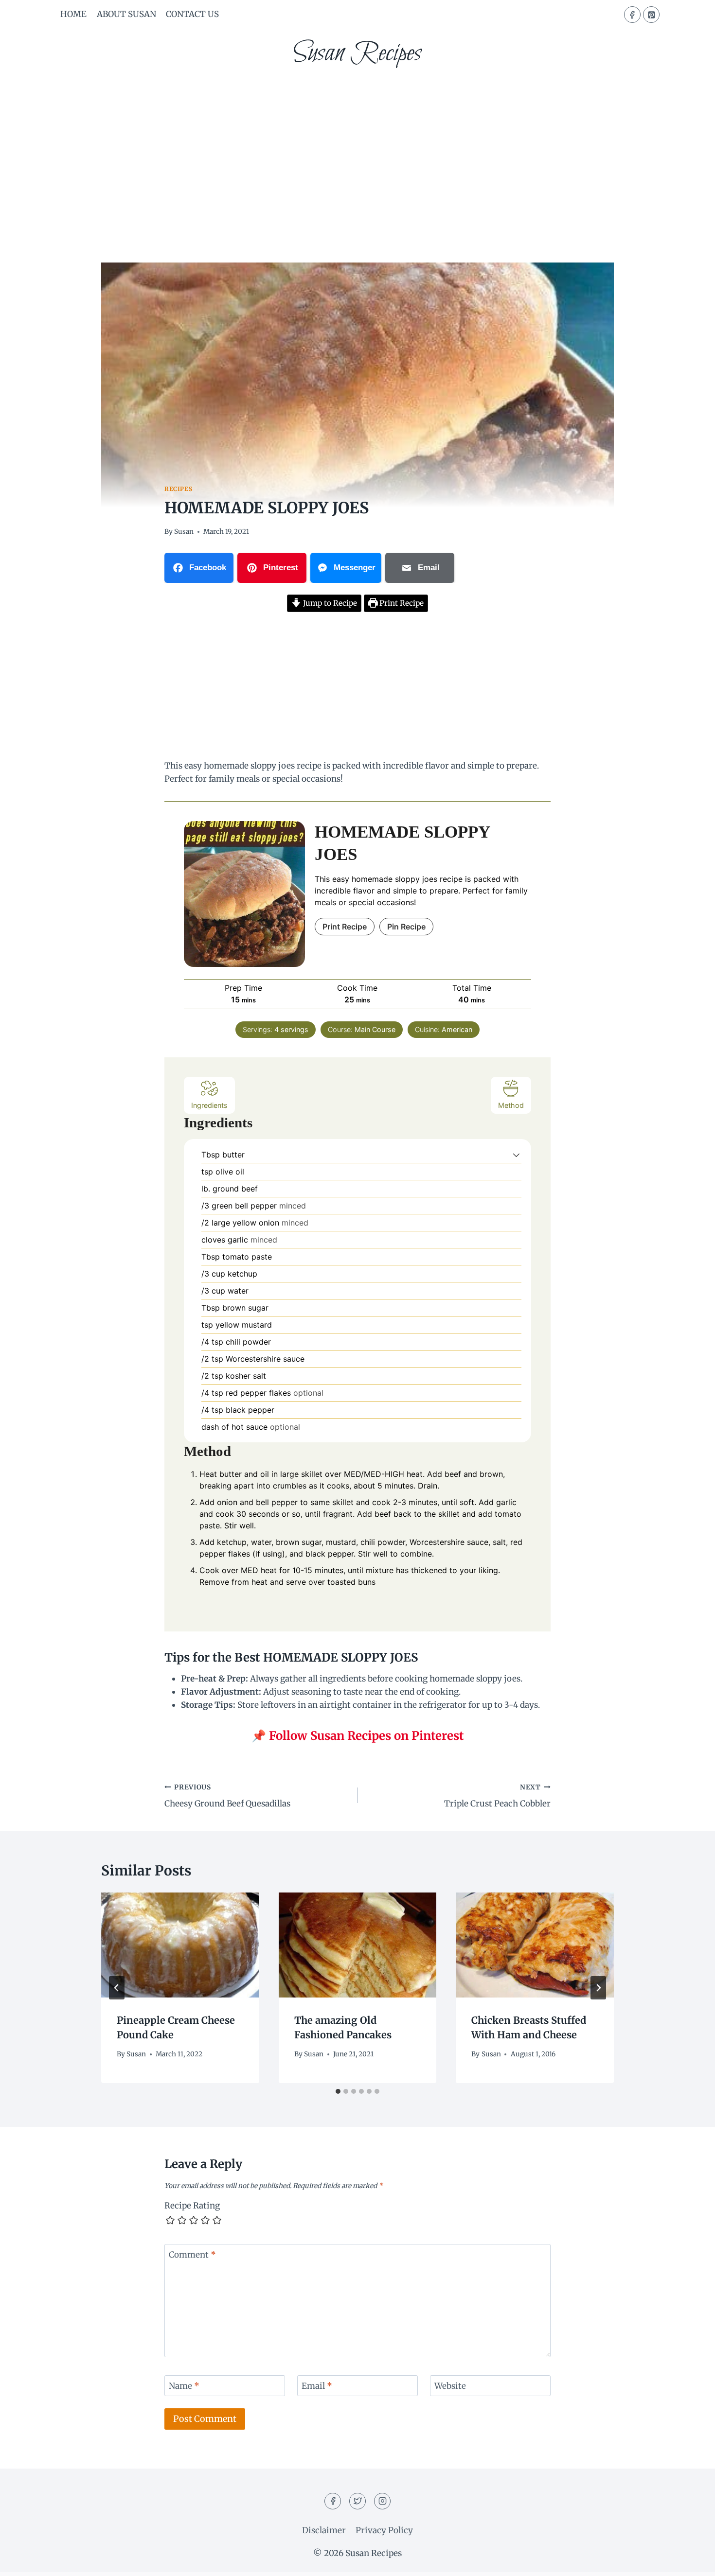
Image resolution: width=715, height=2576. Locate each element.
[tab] (338, 2091)
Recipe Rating (192, 2206)
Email (317, 2386)
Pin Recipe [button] (406, 927)
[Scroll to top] (690, 2561)
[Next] (598, 1988)
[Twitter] (357, 2501)
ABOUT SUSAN (126, 14)
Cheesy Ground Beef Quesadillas (227, 1796)
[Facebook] (632, 15)
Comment (192, 2255)
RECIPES (178, 489)
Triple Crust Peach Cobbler (497, 1796)
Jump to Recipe (329, 603)
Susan (184, 532)
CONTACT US (192, 14)
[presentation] (180, 1945)
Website (450, 2386)
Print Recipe (401, 603)
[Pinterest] (651, 15)
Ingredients (209, 1105)
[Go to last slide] (117, 1988)
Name (184, 2386)
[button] (516, 1155)
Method (511, 1105)
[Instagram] (382, 2501)
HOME (73, 14)
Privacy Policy (384, 2530)
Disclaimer (324, 2530)
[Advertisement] (357, 151)
